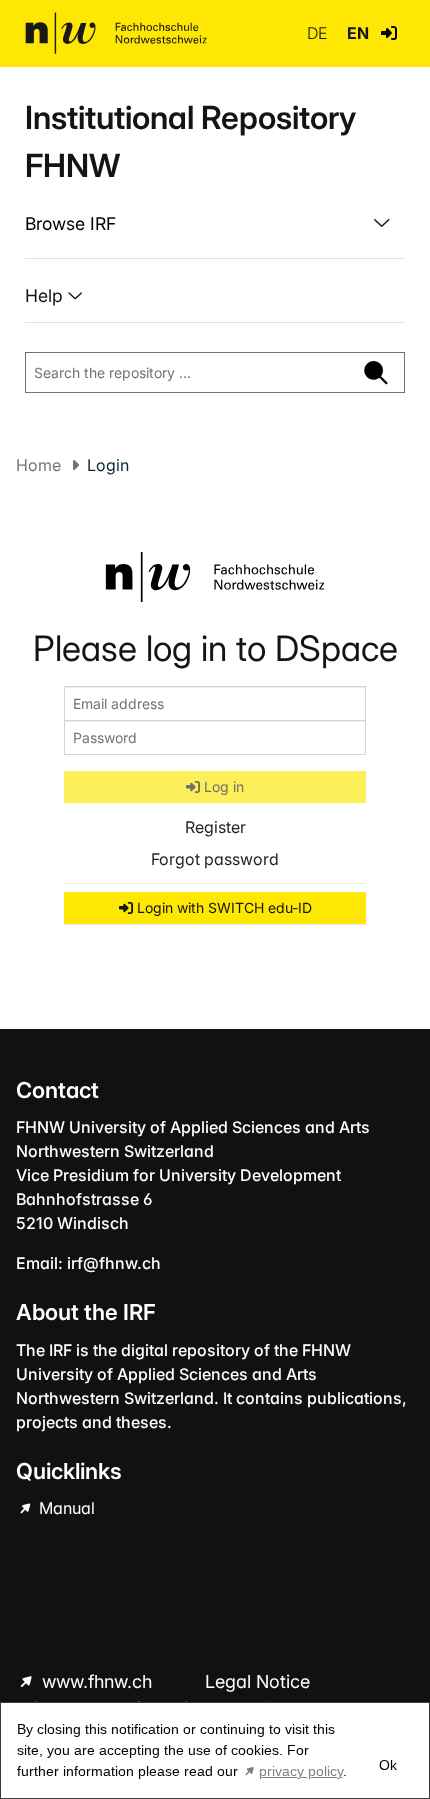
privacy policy (301, 1771)
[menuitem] (215, 224)
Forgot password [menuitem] (215, 859)
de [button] (319, 33)
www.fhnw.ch (97, 1681)
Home (38, 465)
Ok (388, 1765)
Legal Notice (257, 1681)
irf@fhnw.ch (114, 1263)
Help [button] (46, 295)
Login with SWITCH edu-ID (222, 907)
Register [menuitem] (215, 827)
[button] (389, 33)
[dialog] (215, 1750)
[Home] (116, 33)
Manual (65, 1508)
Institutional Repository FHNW (190, 141)
